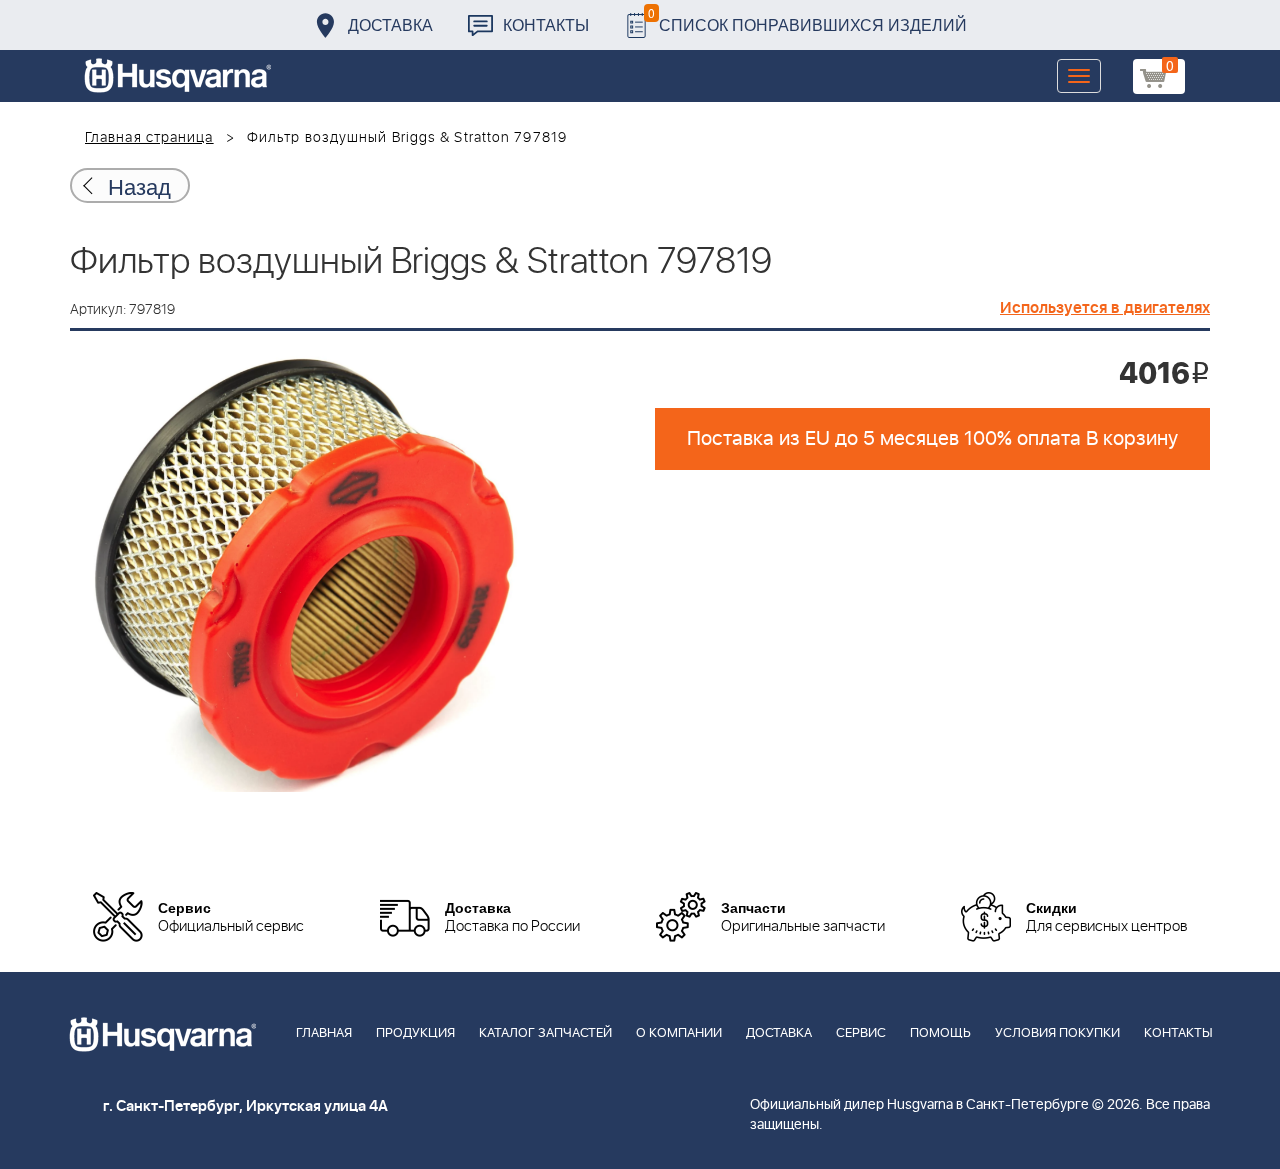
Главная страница (149, 138)
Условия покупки (1057, 1033)
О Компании (679, 1033)
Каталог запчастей (545, 1033)
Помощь (940, 1033)
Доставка (390, 24)
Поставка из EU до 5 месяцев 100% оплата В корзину (932, 439)
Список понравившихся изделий (807, 19)
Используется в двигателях (1105, 308)
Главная (324, 1033)
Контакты (546, 24)
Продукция (415, 1033)
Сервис (861, 1033)
